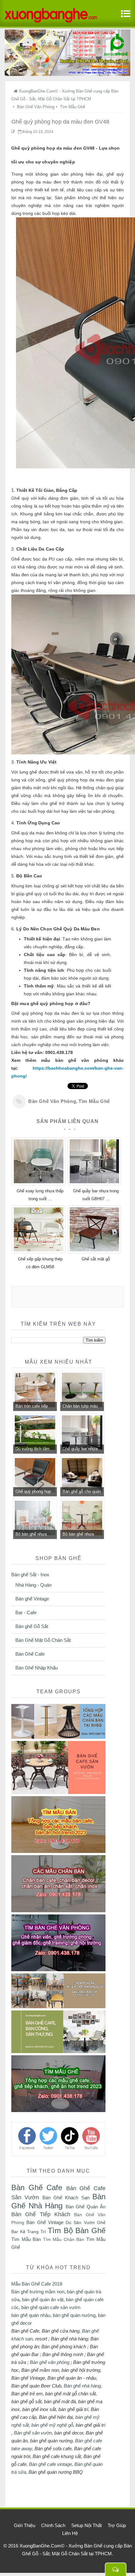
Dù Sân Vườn (80, 2222)
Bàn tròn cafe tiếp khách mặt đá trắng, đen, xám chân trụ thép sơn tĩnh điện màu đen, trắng (34, 1407)
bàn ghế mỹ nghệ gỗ (52, 2425)
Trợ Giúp (117, 2525)
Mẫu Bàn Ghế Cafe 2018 (37, 2284)
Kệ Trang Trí (33, 2232)
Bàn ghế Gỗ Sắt (32, 1626)
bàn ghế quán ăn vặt (43, 2299)
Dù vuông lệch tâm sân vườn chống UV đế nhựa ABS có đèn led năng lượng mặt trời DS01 (34, 1450)
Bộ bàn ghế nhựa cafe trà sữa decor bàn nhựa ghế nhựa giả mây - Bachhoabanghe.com (35, 1535)
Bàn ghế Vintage (32, 1599)
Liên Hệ (70, 2533)
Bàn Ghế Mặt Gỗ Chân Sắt (43, 1640)
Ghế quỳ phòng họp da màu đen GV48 (33, 1492)
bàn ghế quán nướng (74, 2315)
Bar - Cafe (26, 1613)
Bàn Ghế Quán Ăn (86, 2207)
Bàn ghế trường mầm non (38, 2292)
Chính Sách (53, 2525)
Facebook (27, 2148)
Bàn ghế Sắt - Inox (30, 1575)
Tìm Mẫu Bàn (26, 2239)
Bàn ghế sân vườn (33, 2433)
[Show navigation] (124, 17)
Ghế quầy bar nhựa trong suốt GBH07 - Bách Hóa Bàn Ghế (80, 1450)
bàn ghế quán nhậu (31, 2315)
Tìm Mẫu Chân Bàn (64, 2240)
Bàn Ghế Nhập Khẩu (37, 1668)
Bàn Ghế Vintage (45, 2222)
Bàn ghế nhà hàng (82, 2386)
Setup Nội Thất (86, 2525)
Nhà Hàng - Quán (33, 1585)
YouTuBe (91, 2148)
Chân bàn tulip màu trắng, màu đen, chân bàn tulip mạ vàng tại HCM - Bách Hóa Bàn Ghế (82, 1407)
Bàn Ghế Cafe (30, 1654)
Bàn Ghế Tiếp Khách (41, 2214)
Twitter (48, 2148)
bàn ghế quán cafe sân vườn (51, 2307)
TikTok (70, 2148)
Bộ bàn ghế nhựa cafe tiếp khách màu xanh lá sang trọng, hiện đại (81, 1535)
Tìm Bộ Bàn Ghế (77, 2230)
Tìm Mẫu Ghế (94, 1101)
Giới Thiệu (24, 2525)
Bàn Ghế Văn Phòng (52, 1101)
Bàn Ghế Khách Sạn (66, 2198)
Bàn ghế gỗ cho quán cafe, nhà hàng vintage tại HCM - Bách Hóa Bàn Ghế (82, 1492)
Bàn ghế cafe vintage (50, 2464)
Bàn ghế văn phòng (50, 2362)
